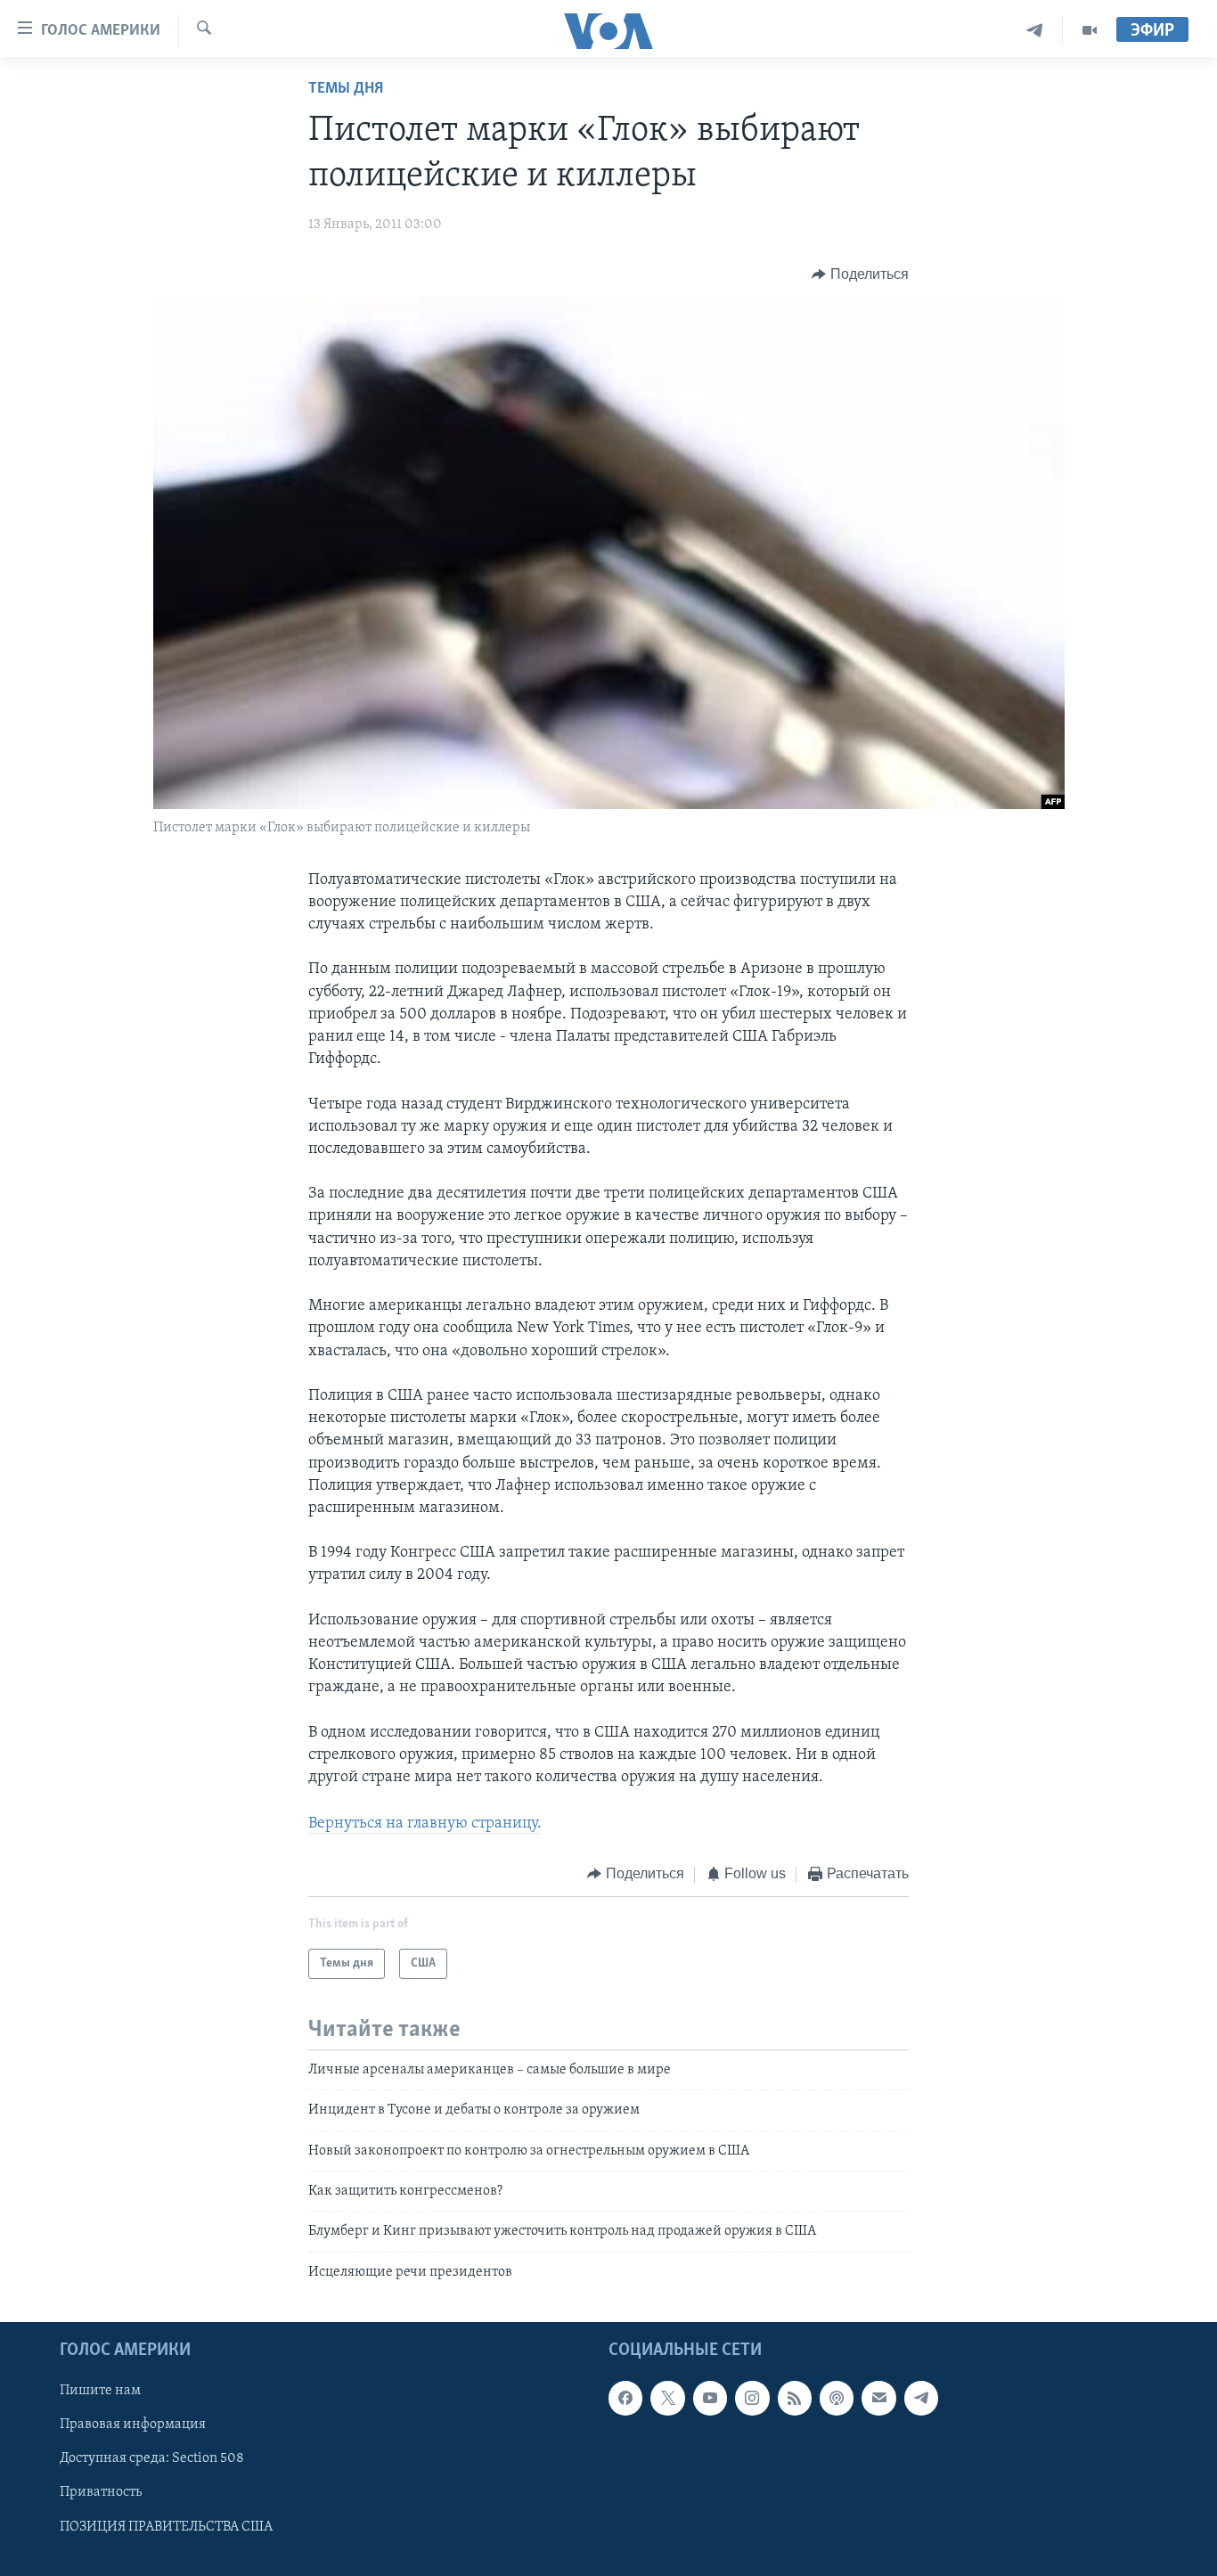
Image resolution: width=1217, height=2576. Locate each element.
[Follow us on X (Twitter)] (667, 2399)
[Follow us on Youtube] (710, 2399)
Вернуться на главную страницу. (425, 1824)
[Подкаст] (837, 2399)
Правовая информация (133, 2425)
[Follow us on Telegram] (921, 2399)
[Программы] (1090, 31)
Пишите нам (100, 2392)
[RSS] (795, 2399)
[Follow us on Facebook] (625, 2399)
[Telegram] (1035, 31)
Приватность (101, 2493)
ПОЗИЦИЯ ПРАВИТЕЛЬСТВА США (166, 2527)
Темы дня (346, 89)
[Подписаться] (878, 2399)
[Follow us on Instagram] (752, 2399)
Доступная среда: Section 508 (152, 2459)
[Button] (860, 274)
